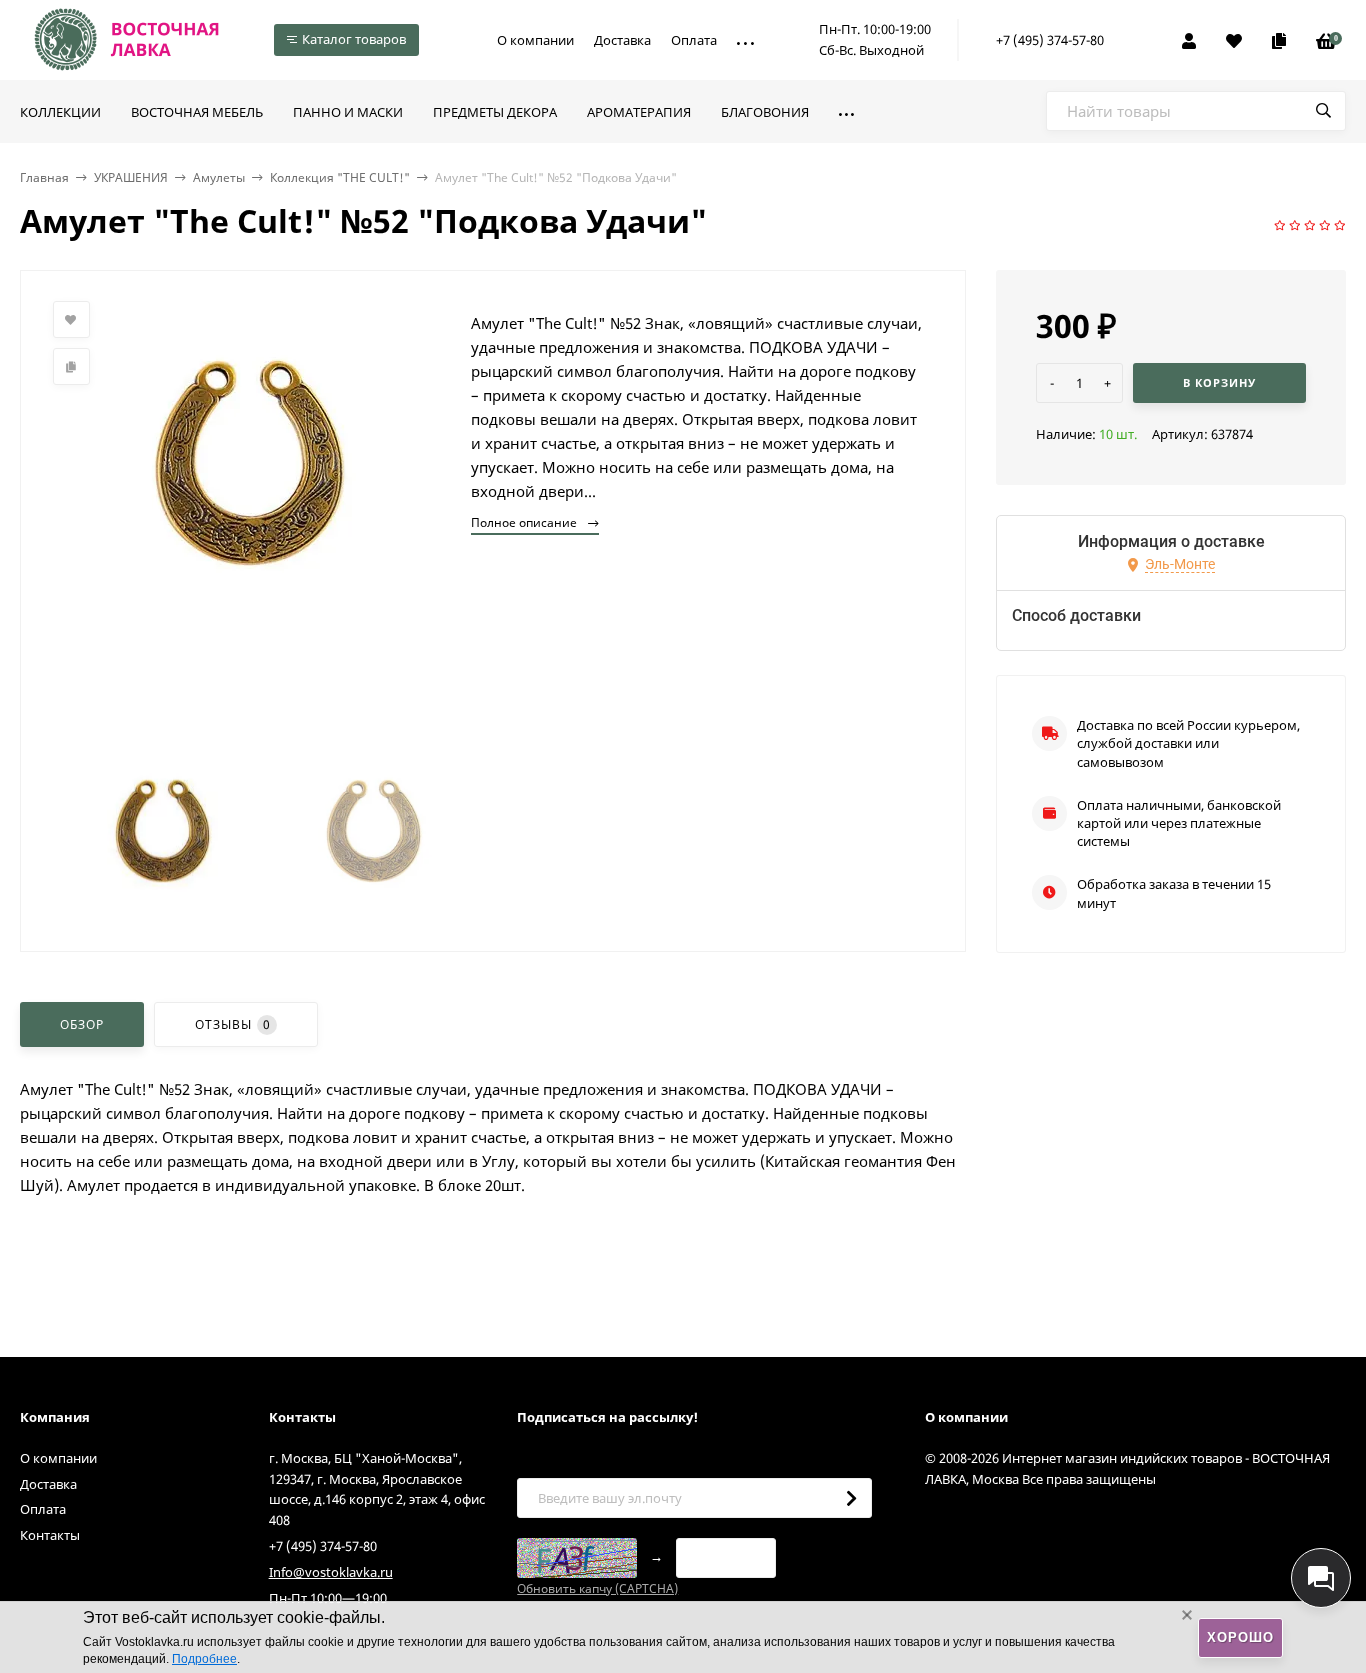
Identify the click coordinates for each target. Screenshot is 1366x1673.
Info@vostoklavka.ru (331, 1572)
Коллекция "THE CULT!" (340, 177)
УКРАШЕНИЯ (131, 177)
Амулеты (219, 177)
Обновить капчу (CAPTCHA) (597, 1588)
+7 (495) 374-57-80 (1050, 40)
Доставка (622, 40)
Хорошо (1240, 1637)
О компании (535, 40)
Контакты (50, 1535)
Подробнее (204, 1659)
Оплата (694, 40)
